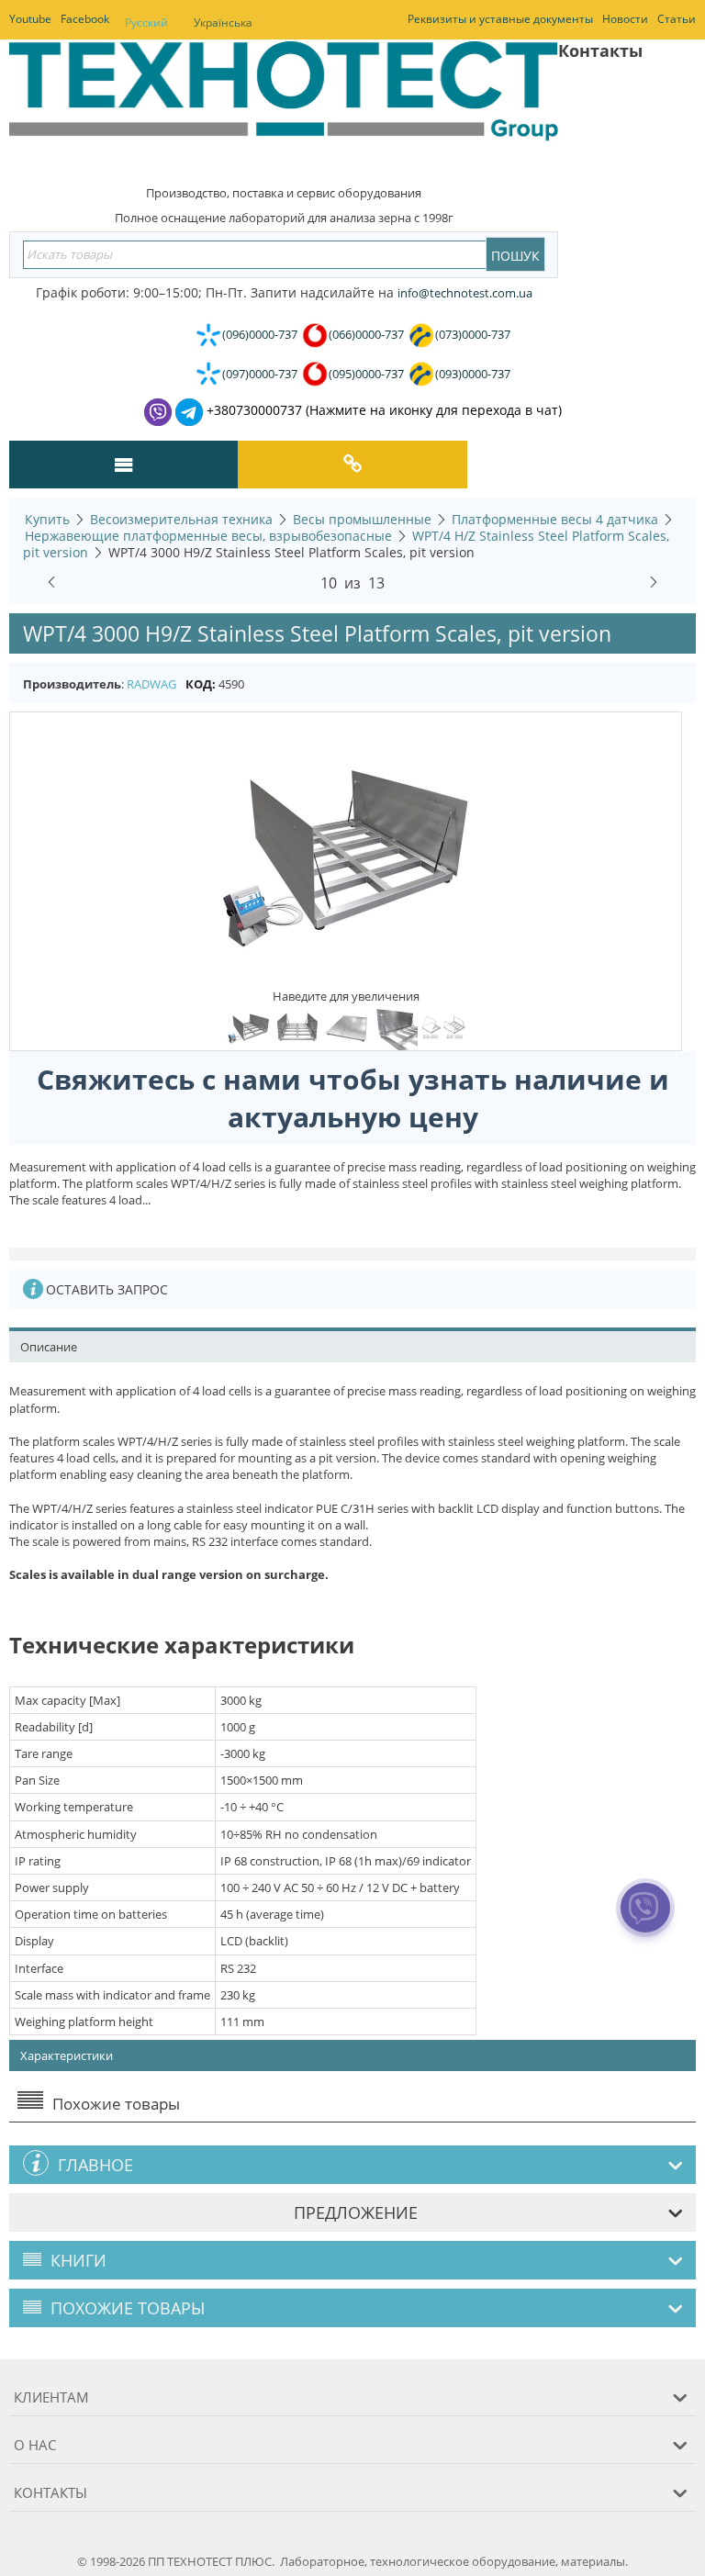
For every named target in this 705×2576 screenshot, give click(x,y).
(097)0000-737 (260, 374)
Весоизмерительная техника (181, 519)
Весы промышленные (362, 519)
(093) (473, 374)
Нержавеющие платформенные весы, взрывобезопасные (208, 536)
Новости (625, 19)
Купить (47, 519)
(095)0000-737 (366, 374)
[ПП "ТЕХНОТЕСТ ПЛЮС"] (284, 105)
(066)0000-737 (366, 334)
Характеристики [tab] (67, 2055)
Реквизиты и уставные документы (500, 19)
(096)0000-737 (260, 334)
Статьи (677, 19)
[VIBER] (645, 1920)
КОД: (201, 684)
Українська (223, 22)
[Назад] (51, 579)
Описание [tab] (49, 1347)
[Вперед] (654, 579)
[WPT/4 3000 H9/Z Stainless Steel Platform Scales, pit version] (346, 849)
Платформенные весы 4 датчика (555, 519)
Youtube (30, 19)
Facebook (85, 19)
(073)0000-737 (473, 334)
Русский (146, 22)
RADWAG (151, 684)
